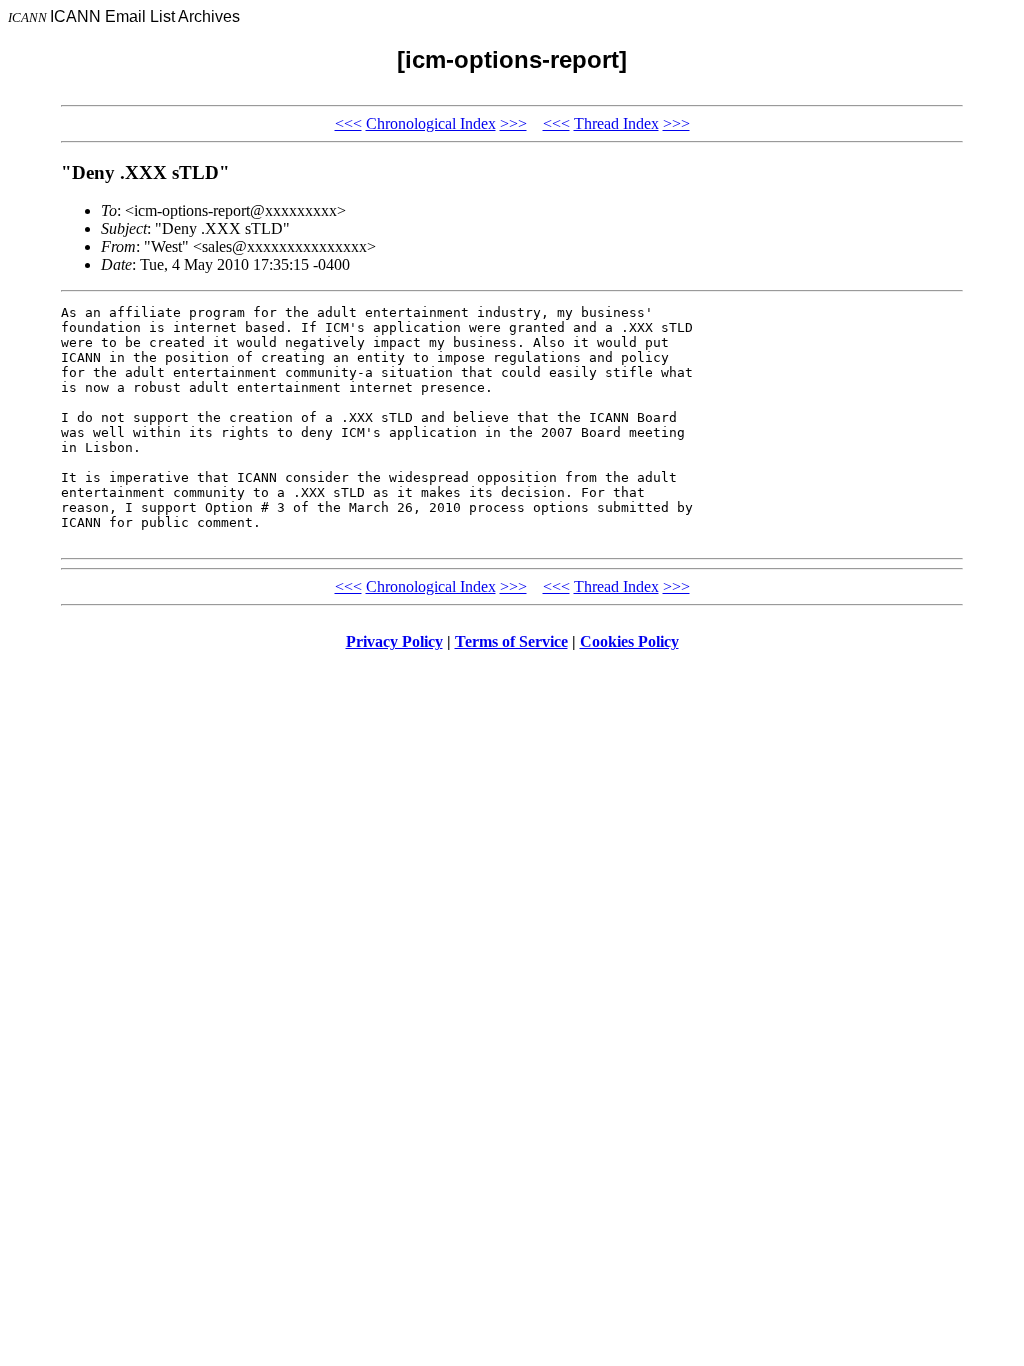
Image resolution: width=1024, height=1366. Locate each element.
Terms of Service (511, 641)
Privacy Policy (394, 641)
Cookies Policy (629, 641)
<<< (348, 123)
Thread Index (616, 123)
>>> (513, 123)
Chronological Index (431, 123)
